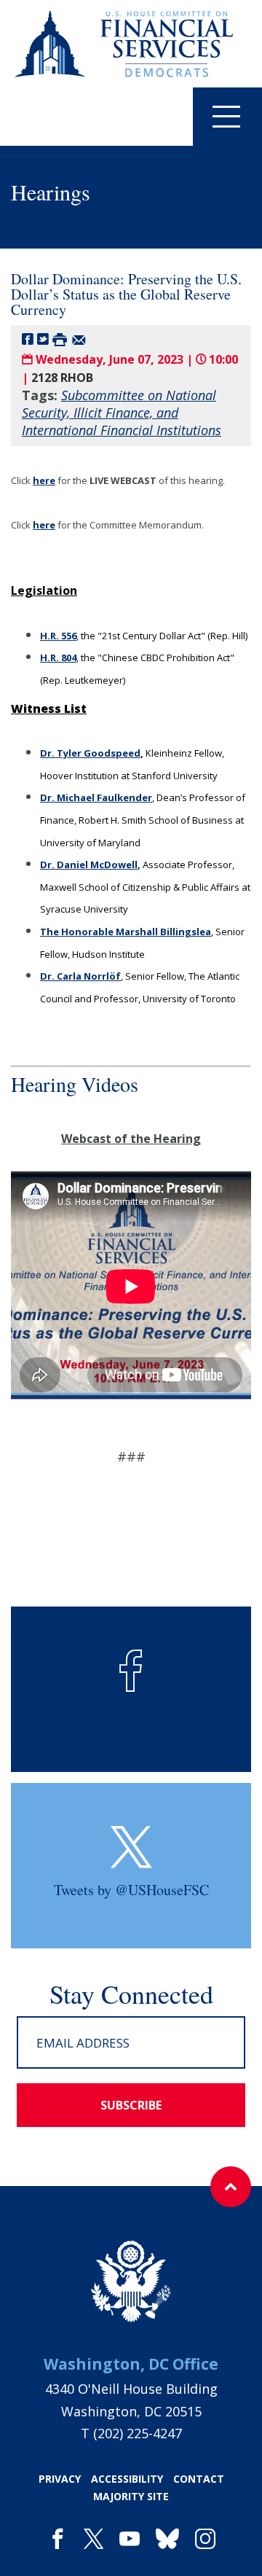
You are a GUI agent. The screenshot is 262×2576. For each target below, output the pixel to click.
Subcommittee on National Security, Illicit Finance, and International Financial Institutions (122, 413)
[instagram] (205, 2540)
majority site (131, 2496)
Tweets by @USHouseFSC (131, 1890)
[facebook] (57, 2540)
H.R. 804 (58, 657)
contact (199, 2479)
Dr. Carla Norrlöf (80, 976)
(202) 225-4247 (138, 2433)
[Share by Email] (79, 339)
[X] (94, 2540)
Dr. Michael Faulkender (96, 797)
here (44, 480)
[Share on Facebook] (28, 339)
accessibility (127, 2479)
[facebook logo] (131, 1671)
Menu (227, 117)
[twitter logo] (131, 1847)
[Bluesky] (167, 2540)
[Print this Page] (60, 339)
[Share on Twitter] (43, 339)
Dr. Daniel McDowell (89, 864)
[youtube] (130, 2540)
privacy (60, 2479)
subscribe (131, 2105)
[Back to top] (231, 2187)
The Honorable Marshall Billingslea (126, 932)
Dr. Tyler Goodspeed (90, 753)
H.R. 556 (58, 636)
